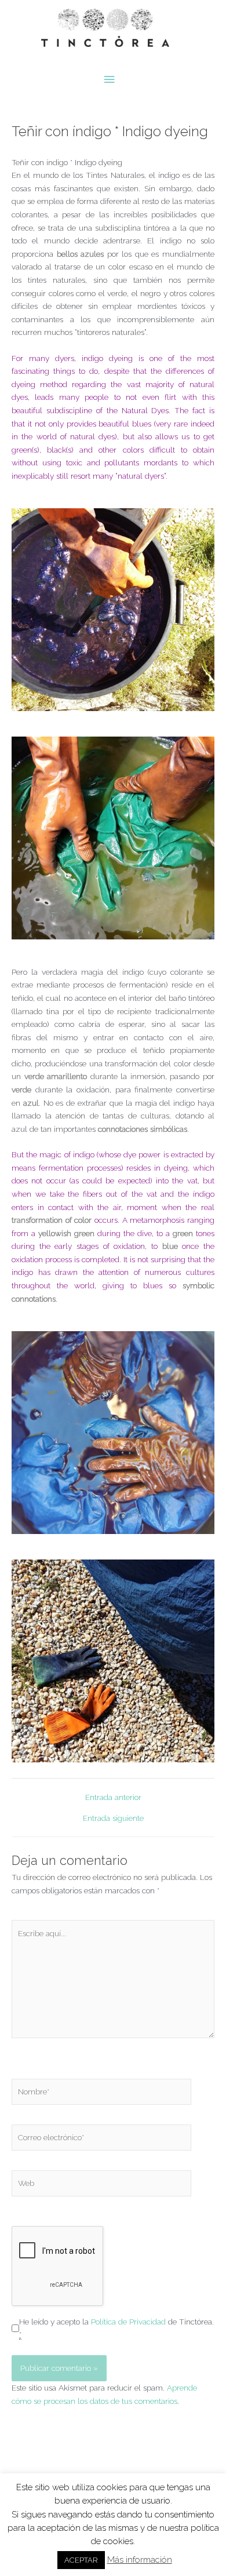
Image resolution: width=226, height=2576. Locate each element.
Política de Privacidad (128, 2322)
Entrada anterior (113, 1798)
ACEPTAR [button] (81, 2560)
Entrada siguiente (113, 1819)
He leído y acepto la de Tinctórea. (116, 2328)
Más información (140, 2560)
